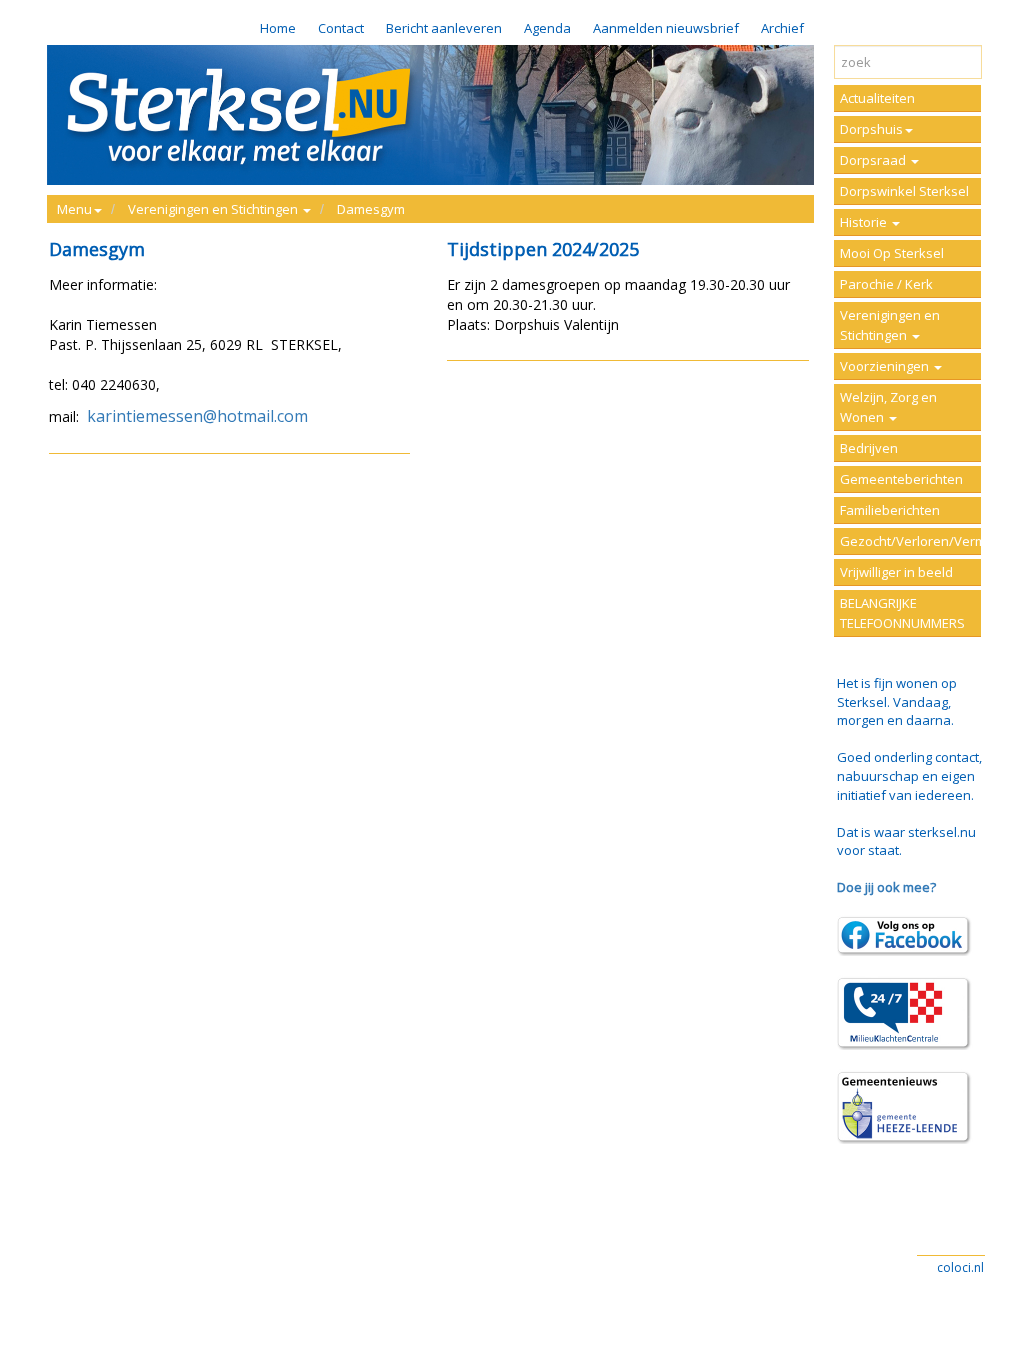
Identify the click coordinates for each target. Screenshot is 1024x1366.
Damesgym (371, 209)
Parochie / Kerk (886, 284)
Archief (782, 28)
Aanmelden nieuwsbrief (666, 28)
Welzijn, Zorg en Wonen (888, 407)
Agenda (547, 28)
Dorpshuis (871, 129)
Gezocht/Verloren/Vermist (910, 541)
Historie (865, 222)
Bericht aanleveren (444, 28)
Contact (341, 28)
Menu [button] (74, 209)
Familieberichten (890, 510)
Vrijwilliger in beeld (896, 572)
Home (278, 28)
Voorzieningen (886, 366)
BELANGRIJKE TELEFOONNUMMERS (902, 613)
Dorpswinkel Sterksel (904, 191)
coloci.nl (960, 1267)
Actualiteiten (877, 98)
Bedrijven (869, 448)
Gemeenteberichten (901, 479)
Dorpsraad (874, 160)
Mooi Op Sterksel (892, 253)
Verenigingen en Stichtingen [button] (214, 209)
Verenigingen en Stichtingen (890, 325)
